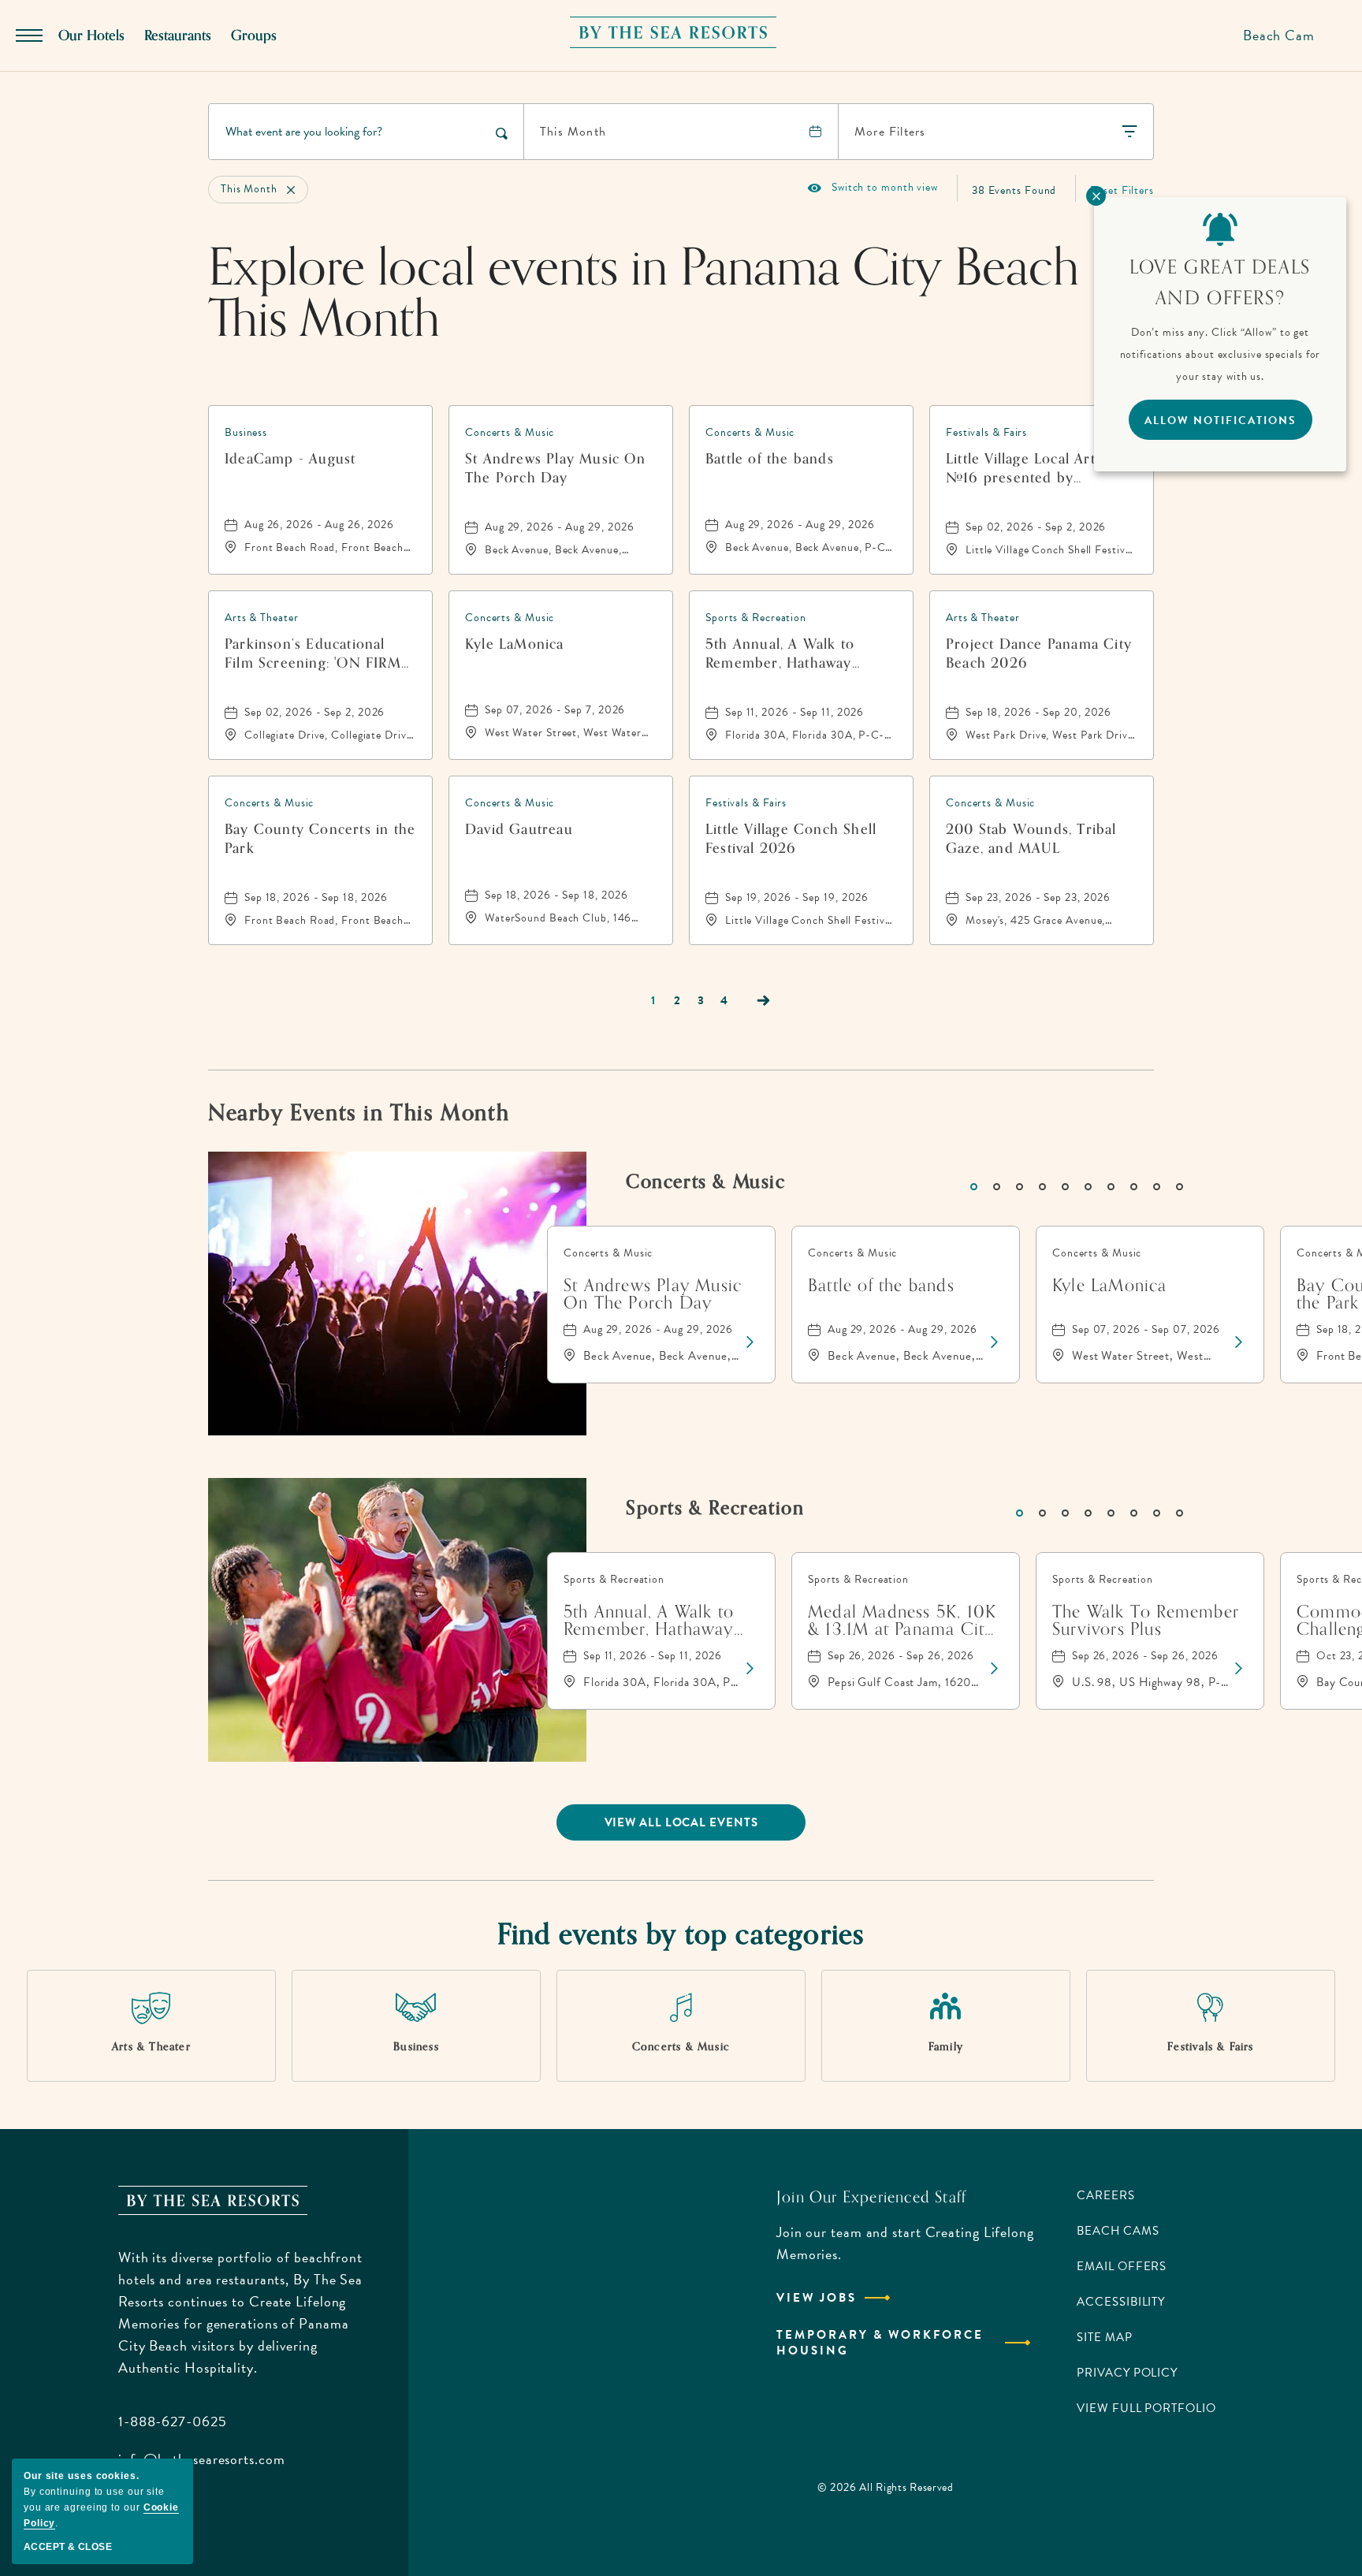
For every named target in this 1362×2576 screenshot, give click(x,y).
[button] (681, 1822)
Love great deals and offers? (1220, 283)
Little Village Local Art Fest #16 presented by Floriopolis (1036, 468)
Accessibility (1121, 2302)
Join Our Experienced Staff (871, 2198)
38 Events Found (1014, 190)
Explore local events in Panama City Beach (644, 294)
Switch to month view (873, 188)
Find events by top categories (681, 1935)
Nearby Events (359, 1113)
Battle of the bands (770, 460)
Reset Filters (1122, 190)
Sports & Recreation (715, 1508)
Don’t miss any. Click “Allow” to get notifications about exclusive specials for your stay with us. (1221, 354)
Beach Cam (1279, 35)
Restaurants (178, 35)
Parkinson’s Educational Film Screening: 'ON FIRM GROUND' (313, 653)
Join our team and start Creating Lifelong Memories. (905, 2243)
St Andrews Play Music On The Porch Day (555, 468)
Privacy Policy (1127, 2373)
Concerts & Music (706, 1182)
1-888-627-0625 (173, 2421)
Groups (254, 35)
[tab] (974, 1187)
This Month (573, 132)
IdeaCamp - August (290, 460)
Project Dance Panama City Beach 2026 (1039, 653)
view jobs (817, 2298)
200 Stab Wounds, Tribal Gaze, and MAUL (1031, 839)
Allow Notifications (1221, 421)
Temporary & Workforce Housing (880, 2343)
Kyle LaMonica (515, 645)
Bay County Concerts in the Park (320, 839)
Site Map (1104, 2337)
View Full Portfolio (1146, 2408)
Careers (1105, 2195)
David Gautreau (519, 830)
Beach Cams (1118, 2231)
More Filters (890, 132)
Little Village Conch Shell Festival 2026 (791, 839)
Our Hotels (91, 35)
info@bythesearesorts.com (202, 2459)
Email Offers (1122, 2266)
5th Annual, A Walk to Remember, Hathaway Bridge (780, 653)
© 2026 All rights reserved (886, 2487)
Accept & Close (68, 2547)
